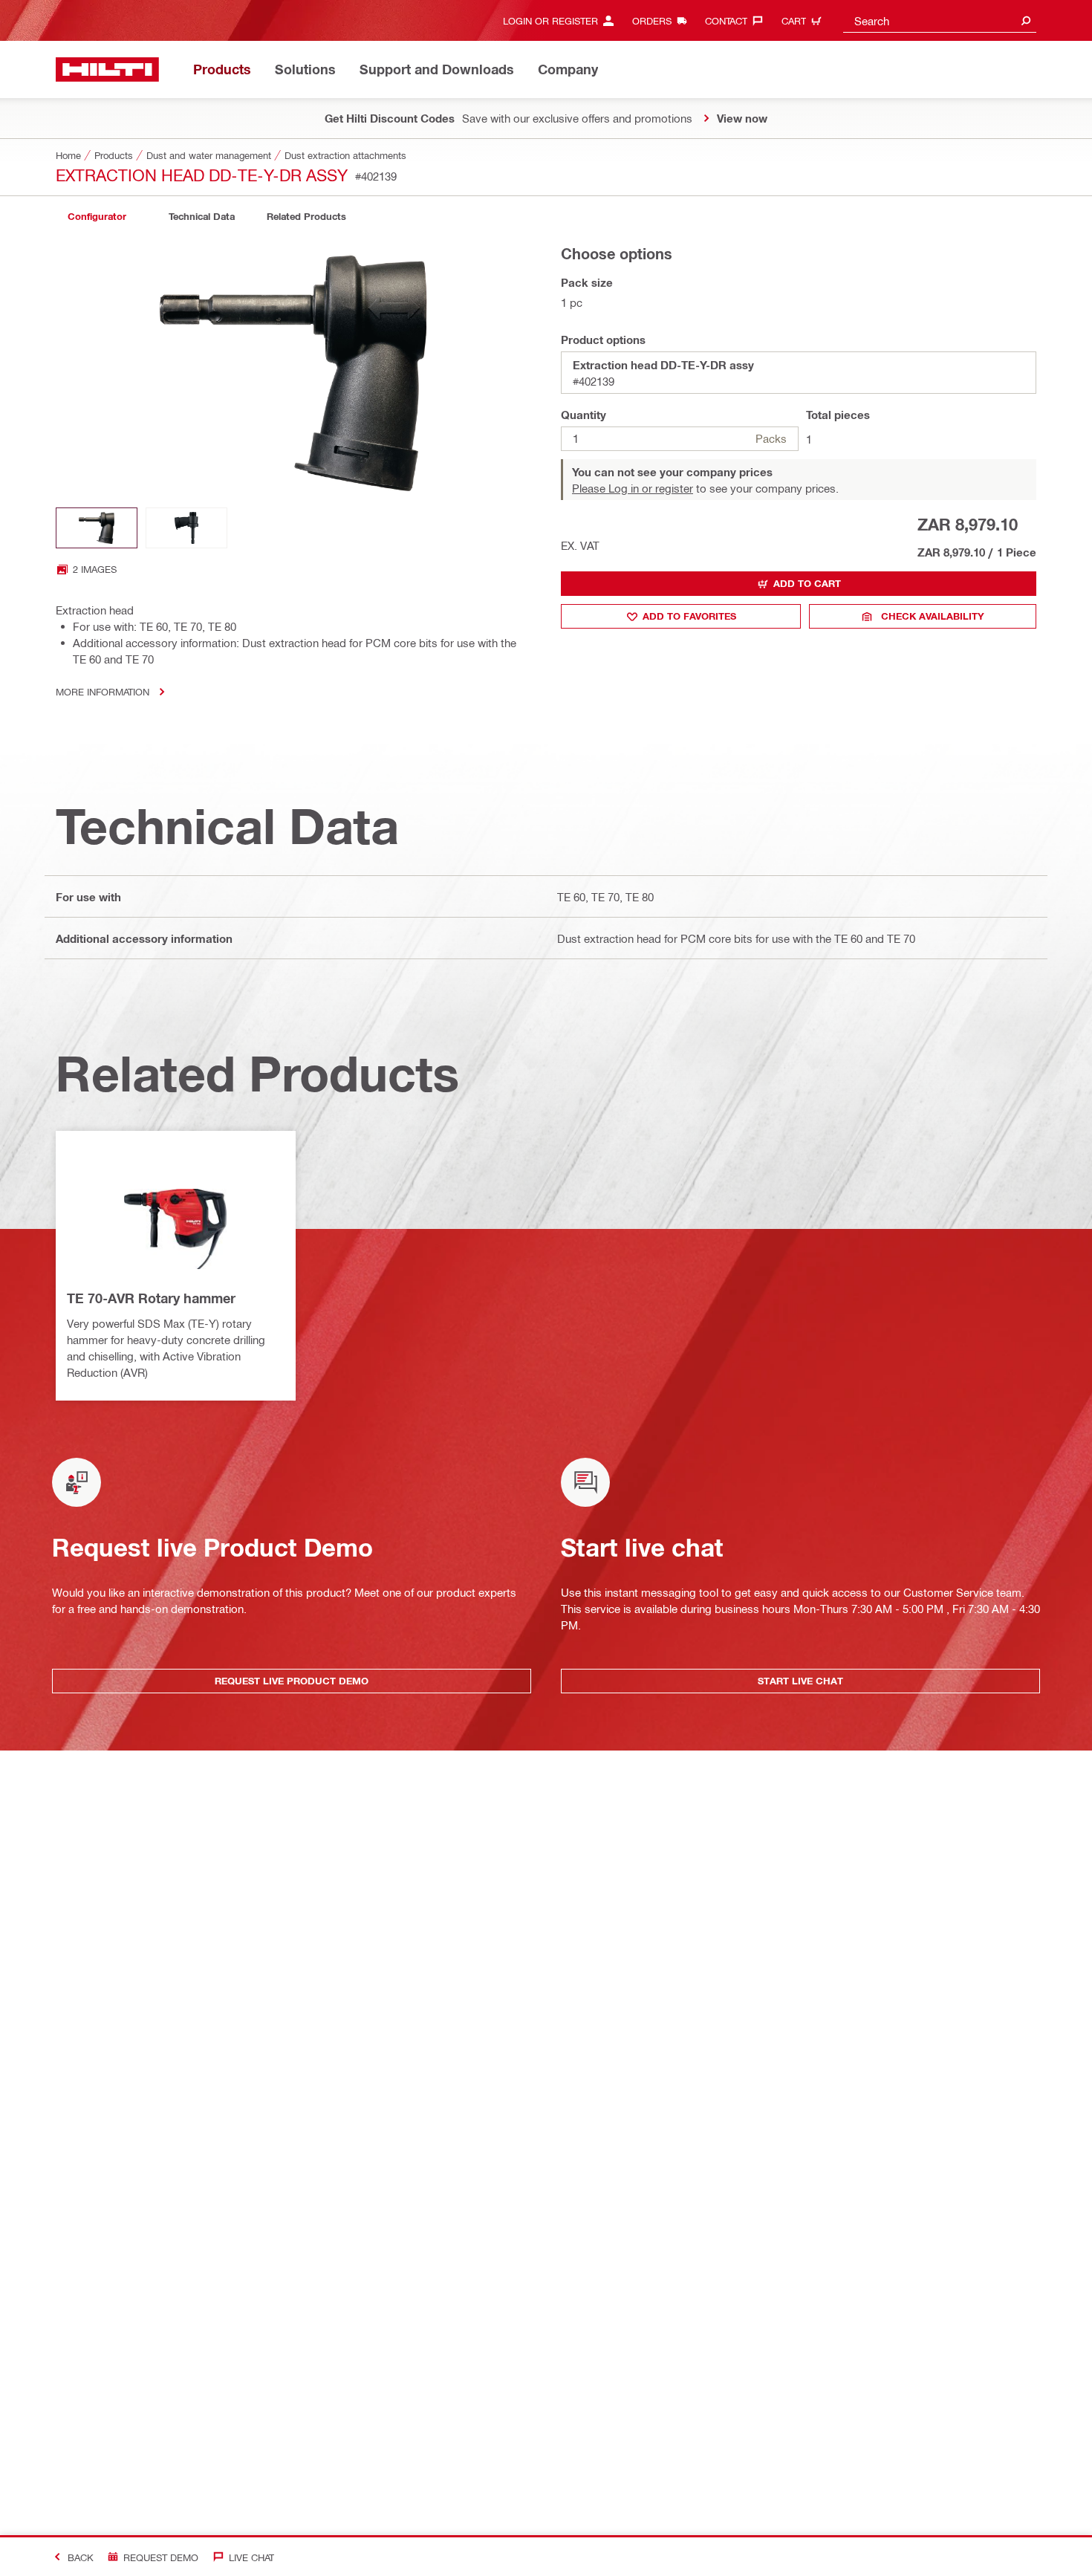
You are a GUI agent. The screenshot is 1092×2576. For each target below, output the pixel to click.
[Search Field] (1026, 20)
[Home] (107, 69)
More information (103, 691)
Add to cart (807, 583)
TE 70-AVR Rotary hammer (151, 1298)
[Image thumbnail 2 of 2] (186, 528)
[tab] (97, 217)
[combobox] (940, 20)
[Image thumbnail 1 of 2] (97, 528)
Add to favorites (689, 616)
